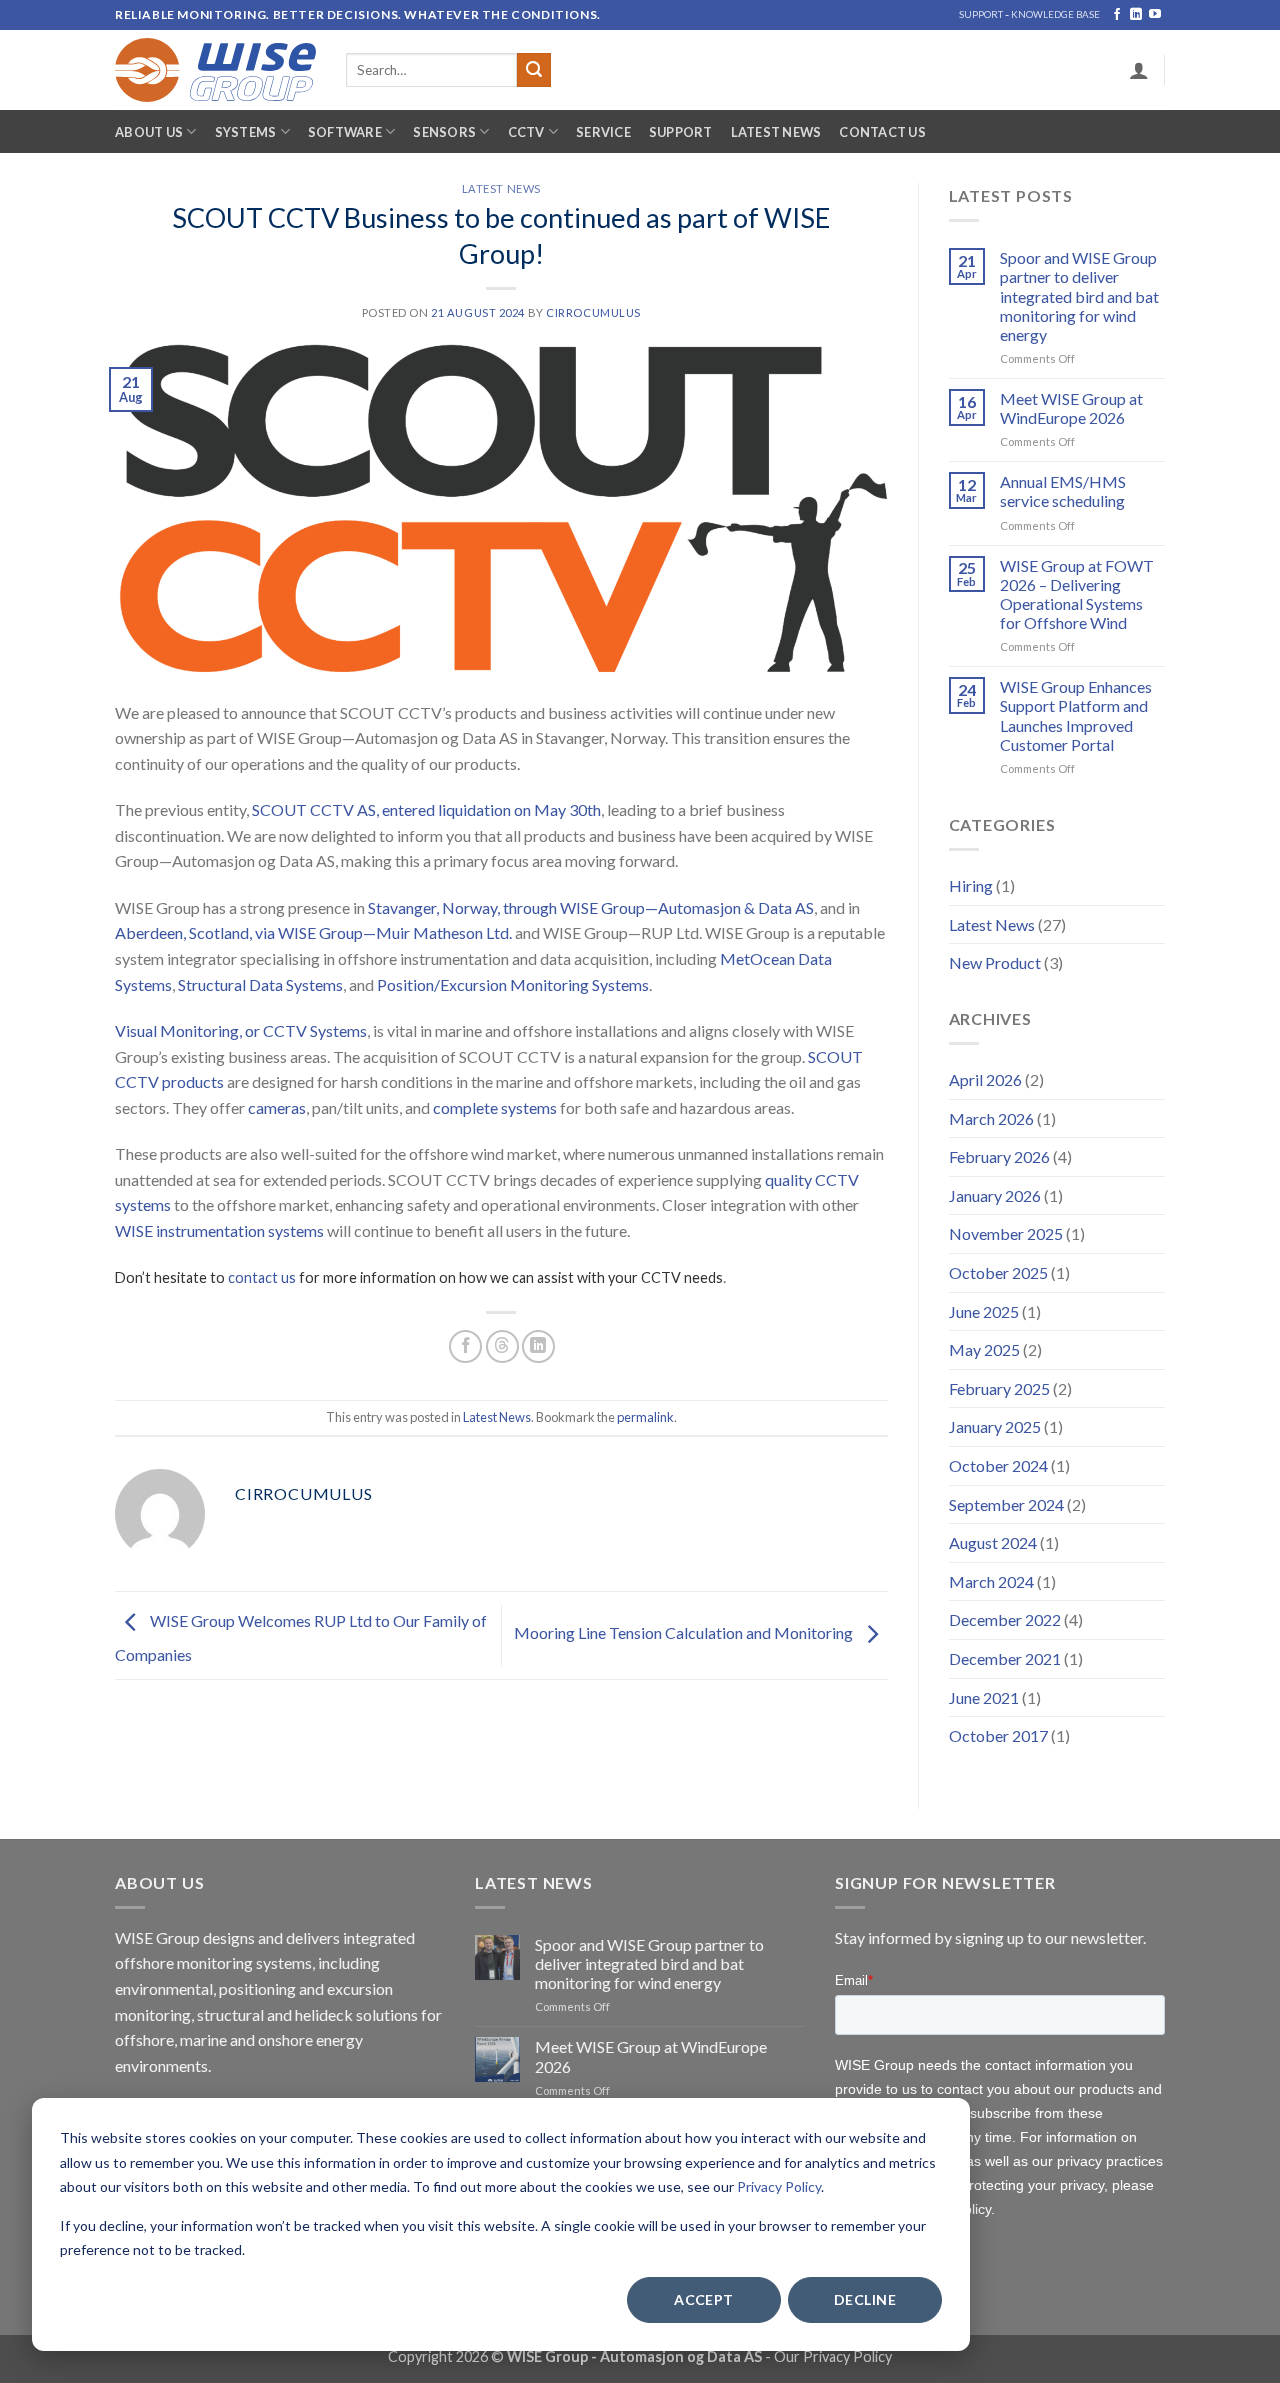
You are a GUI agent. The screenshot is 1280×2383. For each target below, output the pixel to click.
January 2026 (995, 1195)
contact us (262, 1277)
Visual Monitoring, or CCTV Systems (241, 1030)
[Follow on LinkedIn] (1136, 15)
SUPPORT (981, 14)
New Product (995, 962)
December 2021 (1005, 1658)
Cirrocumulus (593, 312)
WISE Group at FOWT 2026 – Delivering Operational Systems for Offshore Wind (1077, 594)
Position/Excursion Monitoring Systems (513, 984)
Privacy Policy (779, 2186)
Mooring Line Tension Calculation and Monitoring (685, 1633)
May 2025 (984, 1349)
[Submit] (534, 70)
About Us (149, 132)
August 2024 (993, 1542)
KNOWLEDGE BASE (1055, 14)
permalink (645, 1417)
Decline (865, 2299)
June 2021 (984, 1697)
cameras (277, 1107)
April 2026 (985, 1079)
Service (603, 132)
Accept (704, 2299)
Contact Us (882, 132)
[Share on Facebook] (465, 1346)
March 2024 (991, 1581)
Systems (246, 132)
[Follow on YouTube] (1155, 15)
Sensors (444, 132)
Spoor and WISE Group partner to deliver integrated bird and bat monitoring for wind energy (1079, 296)
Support (681, 132)
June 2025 (984, 1311)
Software (345, 132)
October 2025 (998, 1272)
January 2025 (995, 1426)
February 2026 (999, 1156)
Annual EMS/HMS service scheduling (1063, 491)
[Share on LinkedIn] (538, 1346)
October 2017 (998, 1735)
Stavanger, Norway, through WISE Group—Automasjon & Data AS (591, 907)
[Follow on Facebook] (1117, 15)
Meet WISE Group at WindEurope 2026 (1071, 408)
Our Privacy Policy (833, 2356)
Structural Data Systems (260, 984)
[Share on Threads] (502, 1346)
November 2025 (1006, 1233)
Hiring (971, 885)
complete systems (495, 1107)
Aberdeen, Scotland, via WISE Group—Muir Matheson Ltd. (313, 932)
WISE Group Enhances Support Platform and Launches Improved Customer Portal (1076, 715)
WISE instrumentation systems (219, 1230)
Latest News (776, 132)
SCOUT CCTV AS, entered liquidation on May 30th (426, 809)
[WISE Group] (215, 70)
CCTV (526, 132)
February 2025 (999, 1388)
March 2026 (991, 1118)
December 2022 (1005, 1619)
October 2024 (998, 1465)
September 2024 (1006, 1504)
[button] (1139, 70)
